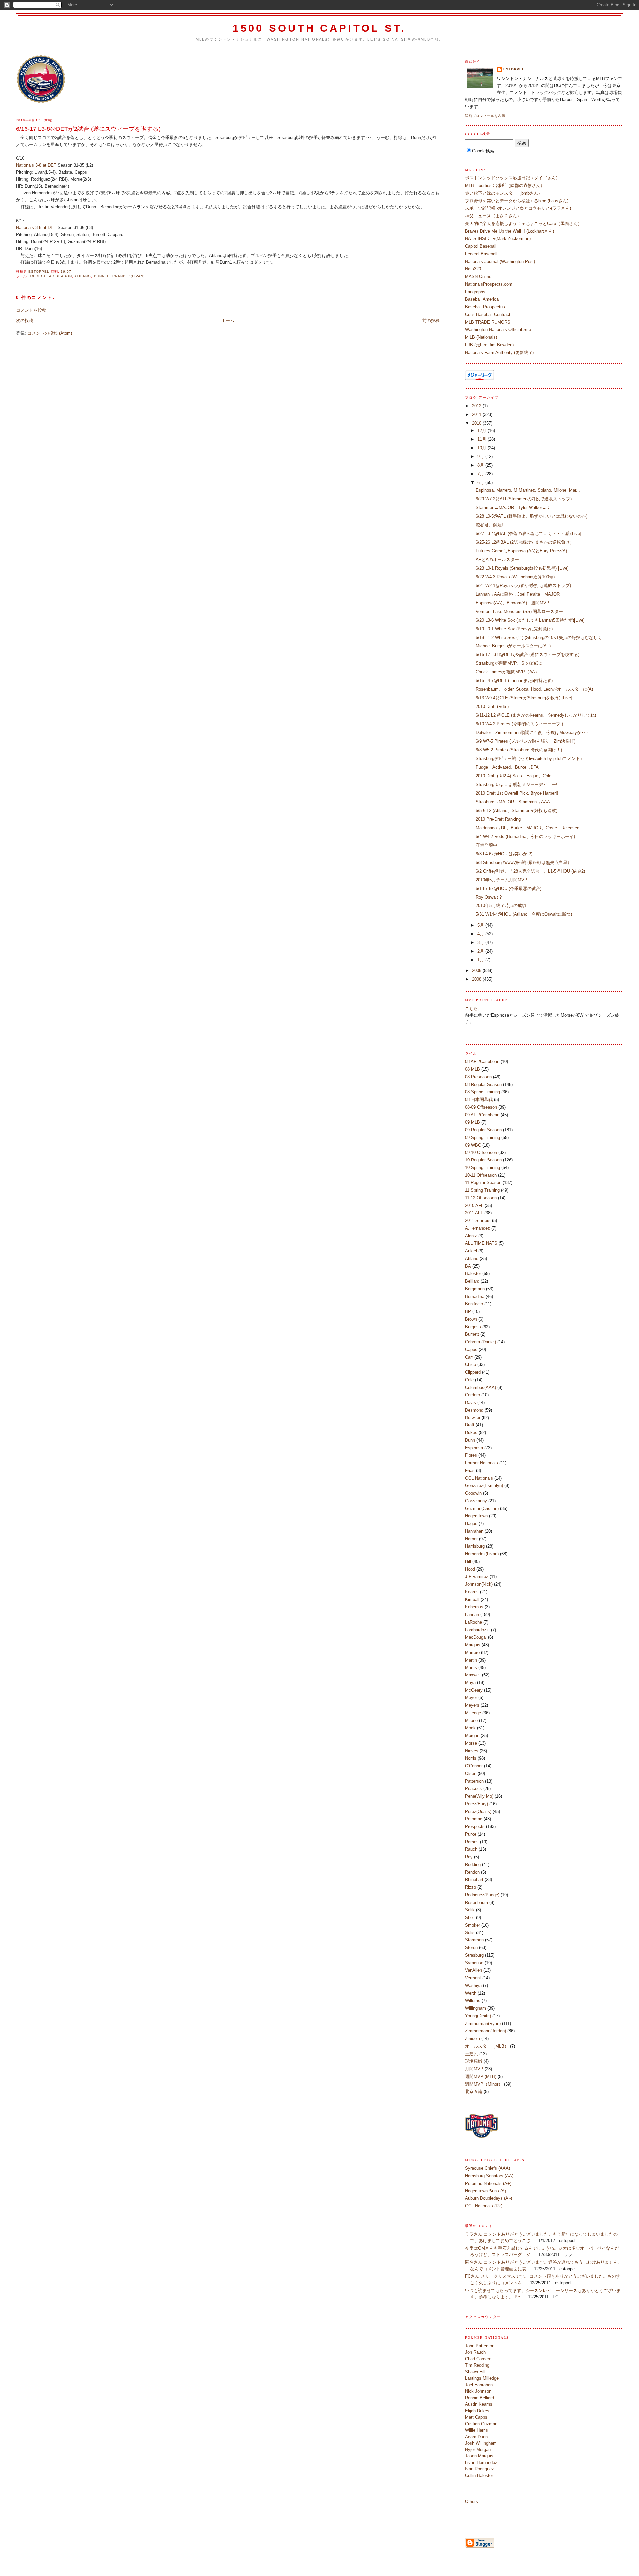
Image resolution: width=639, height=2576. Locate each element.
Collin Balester (479, 2476)
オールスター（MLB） (487, 2046)
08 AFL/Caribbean (482, 1061)
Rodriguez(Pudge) (482, 1895)
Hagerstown (476, 1516)
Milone (471, 1721)
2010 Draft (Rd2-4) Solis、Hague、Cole (514, 776)
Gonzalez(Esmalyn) (484, 1486)
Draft (470, 1425)
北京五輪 (474, 2091)
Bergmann (475, 1289)
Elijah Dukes (477, 2411)
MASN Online (478, 276)
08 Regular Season (483, 1084)
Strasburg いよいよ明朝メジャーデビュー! (517, 784)
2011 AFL (474, 1213)
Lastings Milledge (482, 2378)
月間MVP (474, 2069)
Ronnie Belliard (479, 2398)
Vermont (473, 1978)
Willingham (475, 2008)
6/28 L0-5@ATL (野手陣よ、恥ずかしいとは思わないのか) (532, 516)
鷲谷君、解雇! (489, 525)
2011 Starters (478, 1221)
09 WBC (473, 1145)
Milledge (473, 1713)
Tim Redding (477, 2365)
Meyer (471, 1698)
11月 (482, 439)
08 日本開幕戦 (479, 1099)
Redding (473, 1864)
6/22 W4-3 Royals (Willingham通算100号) (515, 577)
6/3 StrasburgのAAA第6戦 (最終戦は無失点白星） (524, 862)
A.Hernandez (477, 1228)
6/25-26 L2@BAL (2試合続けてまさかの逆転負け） (525, 542)
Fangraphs (475, 292)
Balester (473, 1274)
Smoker (472, 1925)
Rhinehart (474, 1879)
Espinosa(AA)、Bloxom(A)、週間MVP (513, 603)
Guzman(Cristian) (482, 1509)
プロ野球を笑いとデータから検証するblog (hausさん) (517, 201)
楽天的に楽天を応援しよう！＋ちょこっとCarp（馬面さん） (524, 224)
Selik (470, 1910)
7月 (481, 474)
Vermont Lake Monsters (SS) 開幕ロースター (519, 611)
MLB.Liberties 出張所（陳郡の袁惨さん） (505, 186)
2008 (477, 979)
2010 (477, 423)
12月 (482, 431)
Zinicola (472, 2039)
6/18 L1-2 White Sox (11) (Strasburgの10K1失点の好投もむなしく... (541, 637)
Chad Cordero (478, 2359)
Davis (470, 1402)
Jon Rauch (475, 2352)
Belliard (472, 1281)
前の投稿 (431, 320)
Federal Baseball (481, 254)
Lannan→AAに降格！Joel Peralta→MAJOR (518, 594)
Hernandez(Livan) (126, 276)
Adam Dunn (476, 2437)
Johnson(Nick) (479, 1584)
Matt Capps (476, 2417)
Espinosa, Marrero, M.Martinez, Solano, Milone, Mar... (528, 490)
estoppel (514, 69)
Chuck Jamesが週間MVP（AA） (508, 672)
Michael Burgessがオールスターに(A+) (513, 646)
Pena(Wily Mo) (479, 1796)
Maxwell (473, 1675)
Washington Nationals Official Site (498, 329)
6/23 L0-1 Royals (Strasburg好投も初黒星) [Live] (522, 568)
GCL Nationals (479, 1478)
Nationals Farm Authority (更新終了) (499, 352)
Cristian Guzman (481, 2424)
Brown (471, 1319)
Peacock (473, 1789)
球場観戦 (474, 2061)
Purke (471, 1834)
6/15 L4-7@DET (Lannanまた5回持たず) (514, 681)
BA (468, 1266)
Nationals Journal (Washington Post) (500, 261)
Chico (470, 1364)
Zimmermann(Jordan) (485, 2031)
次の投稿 (25, 320)
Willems (473, 2001)
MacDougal (476, 1637)
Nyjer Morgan (478, 2450)
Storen (471, 1948)
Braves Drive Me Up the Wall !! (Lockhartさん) (510, 231)
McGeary (474, 1690)
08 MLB (472, 1069)
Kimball (472, 1599)
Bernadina (475, 1296)
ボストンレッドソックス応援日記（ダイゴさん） (513, 178)
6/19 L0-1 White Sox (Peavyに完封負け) (514, 629)
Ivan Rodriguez (479, 2469)
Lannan (472, 1614)
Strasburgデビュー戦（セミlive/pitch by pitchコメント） (530, 759)
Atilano (83, 276)
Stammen (474, 1940)
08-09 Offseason (481, 1107)
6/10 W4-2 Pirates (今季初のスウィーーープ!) (519, 724)
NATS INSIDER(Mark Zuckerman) (498, 239)
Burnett (472, 1334)
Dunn (99, 276)
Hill (468, 1561)
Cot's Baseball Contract (488, 314)
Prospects (475, 1826)
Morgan (472, 1736)
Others (471, 2502)
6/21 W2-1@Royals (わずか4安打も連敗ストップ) (523, 585)
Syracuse (474, 1963)
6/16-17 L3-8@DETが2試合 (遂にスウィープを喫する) (528, 655)
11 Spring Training (482, 1190)
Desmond (474, 1410)
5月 (481, 925)
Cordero (472, 1395)
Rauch (471, 1849)
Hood (470, 1569)
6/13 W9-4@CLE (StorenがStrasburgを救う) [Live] (524, 698)
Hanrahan (474, 1531)
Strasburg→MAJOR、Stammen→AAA (513, 802)
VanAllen (473, 1970)
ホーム (228, 320)
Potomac (474, 1819)
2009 (477, 971)
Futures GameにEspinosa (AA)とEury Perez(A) (521, 551)
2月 (481, 951)
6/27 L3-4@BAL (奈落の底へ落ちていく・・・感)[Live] (529, 533)
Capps (471, 1349)
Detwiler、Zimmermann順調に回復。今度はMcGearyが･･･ (532, 733)
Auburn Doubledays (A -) (488, 2198)
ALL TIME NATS (481, 1243)
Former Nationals (481, 1463)
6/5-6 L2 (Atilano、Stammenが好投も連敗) (517, 810)
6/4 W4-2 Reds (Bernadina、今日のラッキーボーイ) (525, 836)
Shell (470, 1917)
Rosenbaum (476, 1902)
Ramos (472, 1842)
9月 (481, 457)
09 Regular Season (483, 1130)
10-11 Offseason (481, 1175)
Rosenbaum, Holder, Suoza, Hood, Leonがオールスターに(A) (534, 689)
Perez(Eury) (476, 1804)
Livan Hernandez (481, 2463)
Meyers (472, 1705)
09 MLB (472, 1122)
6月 (481, 483)
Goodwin (473, 1493)
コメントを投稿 (31, 310)
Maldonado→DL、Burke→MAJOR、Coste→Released (528, 828)
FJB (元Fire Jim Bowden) (489, 345)
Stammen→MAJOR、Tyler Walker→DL (514, 508)
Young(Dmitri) (478, 2016)
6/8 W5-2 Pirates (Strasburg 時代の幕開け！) (519, 750)
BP (468, 1311)
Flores (471, 1455)
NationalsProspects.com (489, 284)
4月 (481, 934)
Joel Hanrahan (479, 2385)
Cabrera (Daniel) (480, 1342)
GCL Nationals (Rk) (484, 2206)
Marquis (473, 1645)
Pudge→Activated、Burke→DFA (507, 767)
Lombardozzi (477, 1630)
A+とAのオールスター (497, 559)
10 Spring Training (482, 1168)
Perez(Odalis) (478, 1811)
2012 (477, 406)
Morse (471, 1743)
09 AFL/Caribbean (482, 1115)
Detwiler (473, 1418)
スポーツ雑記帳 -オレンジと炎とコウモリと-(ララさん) (518, 208)
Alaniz (471, 1236)
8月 (481, 465)
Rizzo (470, 1887)
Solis (470, 1933)
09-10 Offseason (481, 1152)
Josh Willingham (481, 2443)
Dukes (471, 1433)
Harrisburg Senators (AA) (489, 2176)
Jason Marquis (479, 2456)
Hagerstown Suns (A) (485, 2191)
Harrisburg (475, 1546)
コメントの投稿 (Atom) (50, 333)
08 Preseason (478, 1077)
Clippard (473, 1372)
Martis (471, 1667)
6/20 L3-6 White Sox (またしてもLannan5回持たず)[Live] (530, 620)
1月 (481, 960)
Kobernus (474, 1607)
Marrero (472, 1652)
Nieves (472, 1751)
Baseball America (482, 299)
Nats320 (473, 269)
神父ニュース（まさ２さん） (493, 216)
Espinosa (474, 1448)
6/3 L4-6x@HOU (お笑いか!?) (504, 854)
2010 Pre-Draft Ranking (498, 819)
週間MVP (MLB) (481, 2076)
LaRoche (473, 1622)
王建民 (471, 2054)
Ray (469, 1857)
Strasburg (474, 1955)
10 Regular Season (51, 276)
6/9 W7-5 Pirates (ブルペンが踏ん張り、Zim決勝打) (526, 741)
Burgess (473, 1327)
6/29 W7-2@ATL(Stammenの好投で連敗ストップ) (524, 499)
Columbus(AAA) (480, 1387)
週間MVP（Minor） (484, 2084)
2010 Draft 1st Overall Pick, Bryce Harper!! (517, 793)
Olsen (471, 1774)
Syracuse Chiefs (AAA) (487, 2168)
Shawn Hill (475, 2372)
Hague (471, 1524)
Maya (470, 1683)
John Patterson (480, 2346)
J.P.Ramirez (477, 1576)
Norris (471, 1758)
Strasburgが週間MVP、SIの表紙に (509, 663)
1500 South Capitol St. (319, 28)
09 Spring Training (482, 1137)
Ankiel (471, 1251)
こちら (471, 1009)
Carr (469, 1357)
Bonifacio (474, 1304)
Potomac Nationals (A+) (488, 2183)
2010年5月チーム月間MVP (504, 880)
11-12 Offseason (481, 1198)
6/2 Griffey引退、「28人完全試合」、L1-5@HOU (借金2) (530, 871)
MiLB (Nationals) (481, 337)
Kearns (472, 1592)
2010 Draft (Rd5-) (492, 707)
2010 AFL (474, 1206)
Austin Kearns (479, 2404)
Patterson (474, 1781)
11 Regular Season (483, 1183)
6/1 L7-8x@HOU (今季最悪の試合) (509, 888)
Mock (470, 1728)
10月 (482, 448)
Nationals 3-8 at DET (36, 165)
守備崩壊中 (486, 845)
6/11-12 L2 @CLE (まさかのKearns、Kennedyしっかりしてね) (536, 715)
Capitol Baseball (481, 246)
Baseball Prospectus (485, 307)
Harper (471, 1539)
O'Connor (474, 1766)
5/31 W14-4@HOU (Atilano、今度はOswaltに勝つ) (524, 914)
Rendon (472, 1872)
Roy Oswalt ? (489, 897)
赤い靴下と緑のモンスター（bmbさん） (504, 193)
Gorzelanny (476, 1501)
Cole (469, 1380)
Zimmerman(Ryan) (483, 2024)
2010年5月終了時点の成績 (501, 906)
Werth (471, 1993)
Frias (470, 1471)
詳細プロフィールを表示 (485, 116)
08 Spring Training (482, 1092)
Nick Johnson (478, 2391)
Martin (471, 1660)
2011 (477, 415)
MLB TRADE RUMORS (488, 322)
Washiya (473, 1986)
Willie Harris (476, 2430)
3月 (481, 943)
